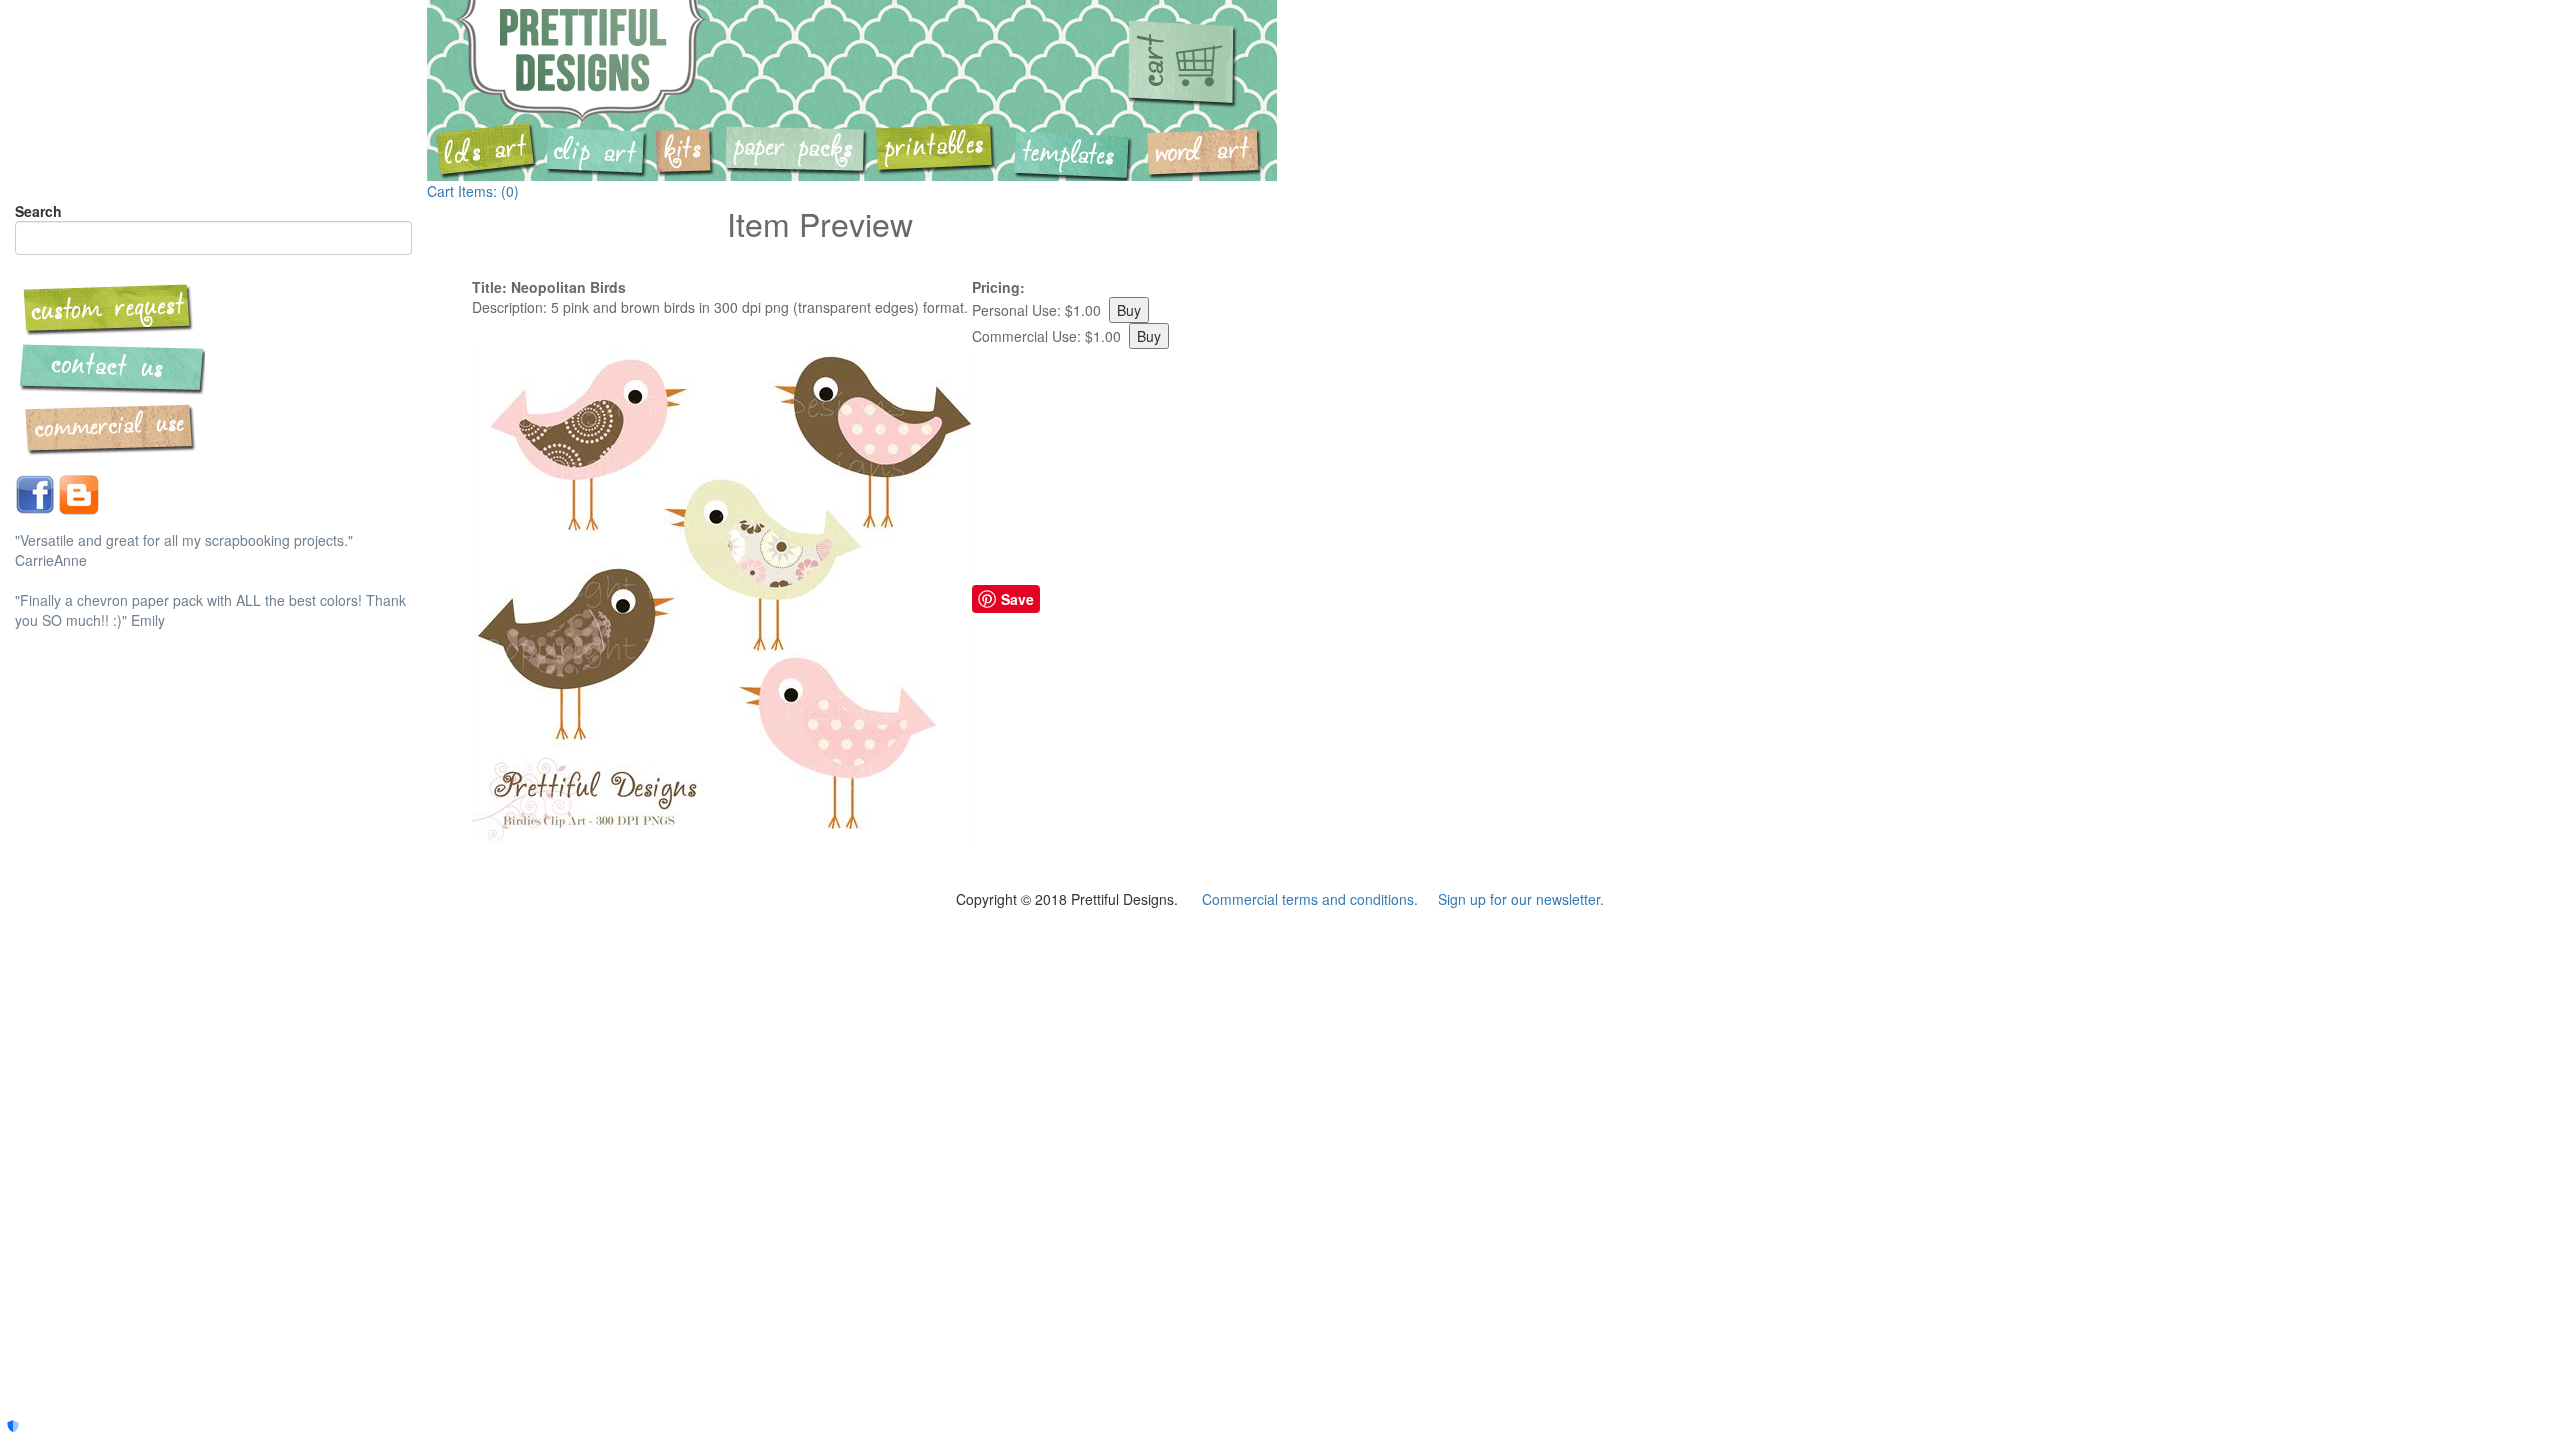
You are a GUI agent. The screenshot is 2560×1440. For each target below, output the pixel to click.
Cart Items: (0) (473, 191)
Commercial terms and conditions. (1310, 899)
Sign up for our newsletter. (1521, 899)
